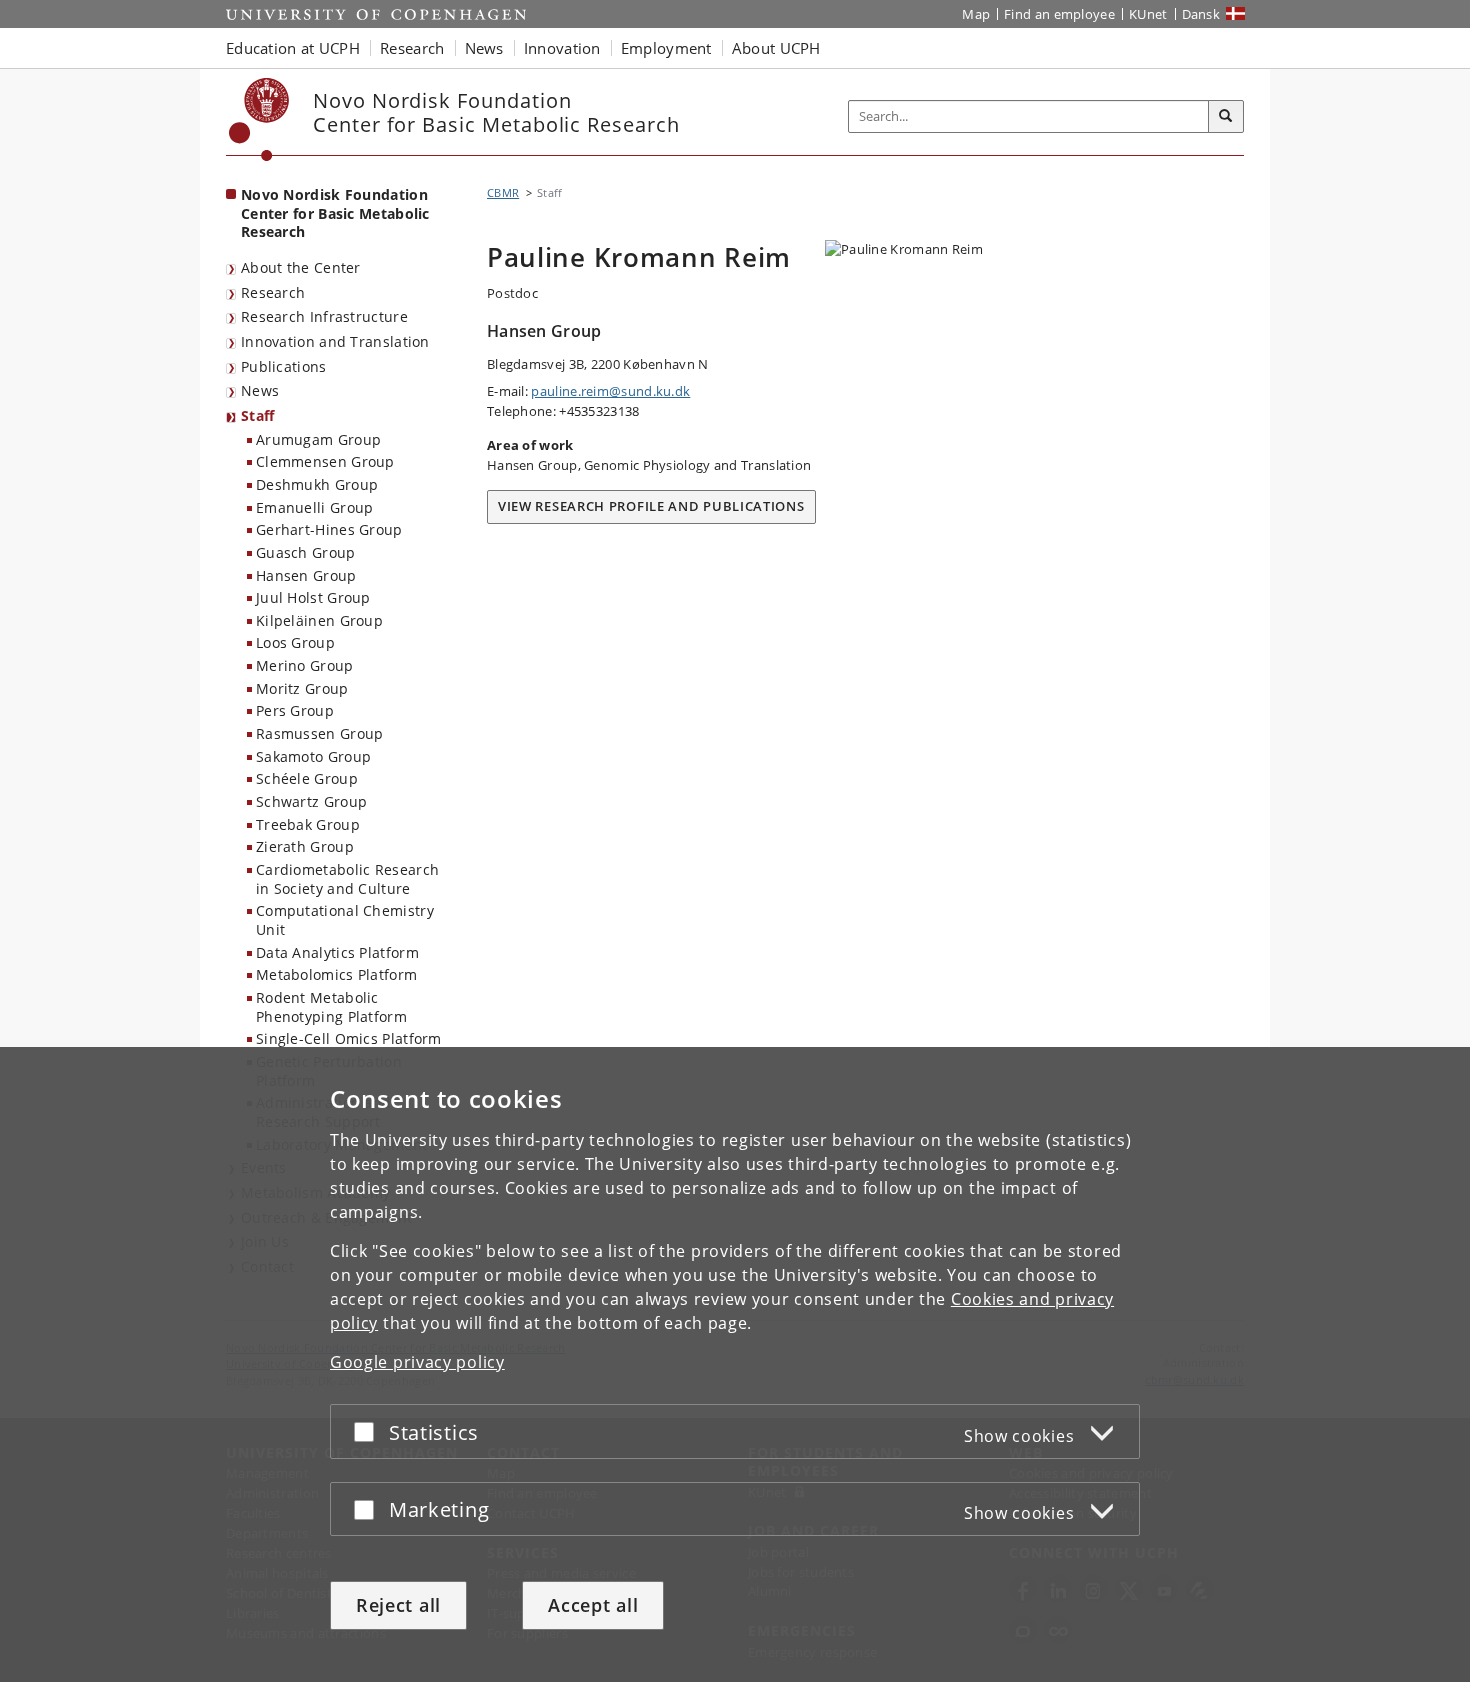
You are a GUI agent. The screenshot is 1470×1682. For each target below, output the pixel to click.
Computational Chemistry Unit (345, 920)
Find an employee (1059, 14)
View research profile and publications (651, 506)
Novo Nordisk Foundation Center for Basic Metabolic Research (335, 213)
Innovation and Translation (335, 341)
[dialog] (735, 1364)
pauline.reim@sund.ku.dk (610, 391)
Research (273, 292)
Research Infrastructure (324, 316)
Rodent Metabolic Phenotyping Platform (331, 1007)
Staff (258, 415)
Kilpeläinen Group (319, 620)
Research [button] (412, 48)
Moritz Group (302, 688)
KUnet (1148, 14)
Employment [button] (666, 48)
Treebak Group (308, 824)
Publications (284, 366)
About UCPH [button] (776, 48)
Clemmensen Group (325, 461)
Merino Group (305, 665)
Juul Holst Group (313, 597)
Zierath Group (305, 846)
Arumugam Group (318, 439)
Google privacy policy (417, 1362)
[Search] (1226, 117)
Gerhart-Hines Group (329, 529)
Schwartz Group (311, 801)
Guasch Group (306, 552)
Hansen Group (306, 575)
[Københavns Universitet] (259, 119)
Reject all (398, 1605)
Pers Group (295, 710)
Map (976, 14)
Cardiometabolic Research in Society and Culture (347, 879)
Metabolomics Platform (336, 974)
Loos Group (295, 642)
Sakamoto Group (313, 756)
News (260, 390)
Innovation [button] (562, 48)
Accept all (593, 1605)
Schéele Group (307, 778)
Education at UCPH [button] (293, 48)
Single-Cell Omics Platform (349, 1038)
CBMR (503, 192)
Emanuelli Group (315, 507)
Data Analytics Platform (337, 952)
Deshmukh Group (317, 484)
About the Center (301, 267)
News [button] (484, 48)
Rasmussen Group (320, 733)
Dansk (1201, 14)
